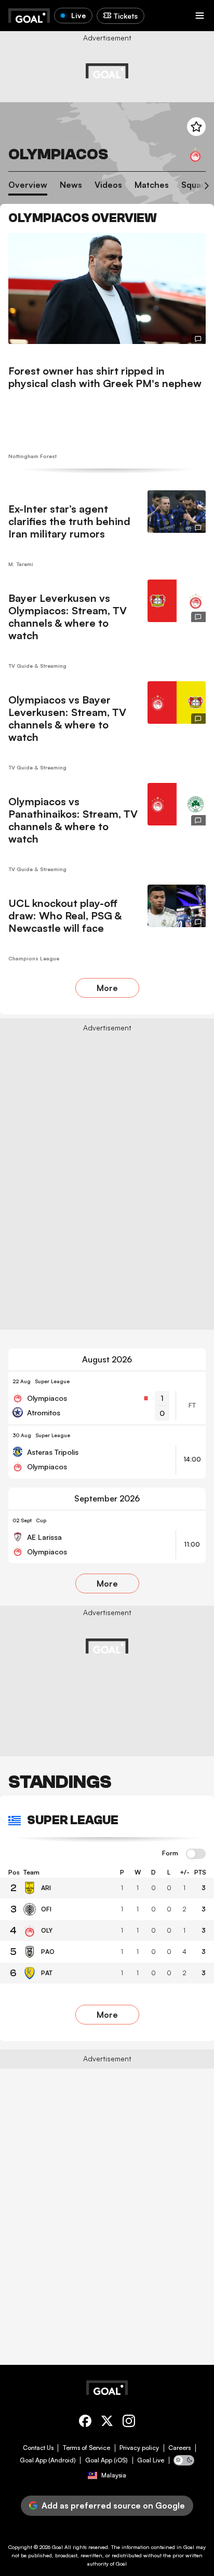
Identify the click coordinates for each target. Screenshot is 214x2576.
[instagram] (129, 2423)
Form (170, 1853)
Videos (108, 185)
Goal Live (151, 2460)
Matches (152, 185)
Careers (179, 2448)
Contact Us (38, 2448)
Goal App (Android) (48, 2460)
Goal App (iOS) (106, 2460)
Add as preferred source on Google (113, 2505)
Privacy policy (139, 2448)
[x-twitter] (107, 2423)
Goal (57, 2547)
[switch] (196, 1854)
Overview (28, 185)
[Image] (107, 288)
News (71, 185)
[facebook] (85, 2423)
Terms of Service (86, 2448)
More (107, 988)
